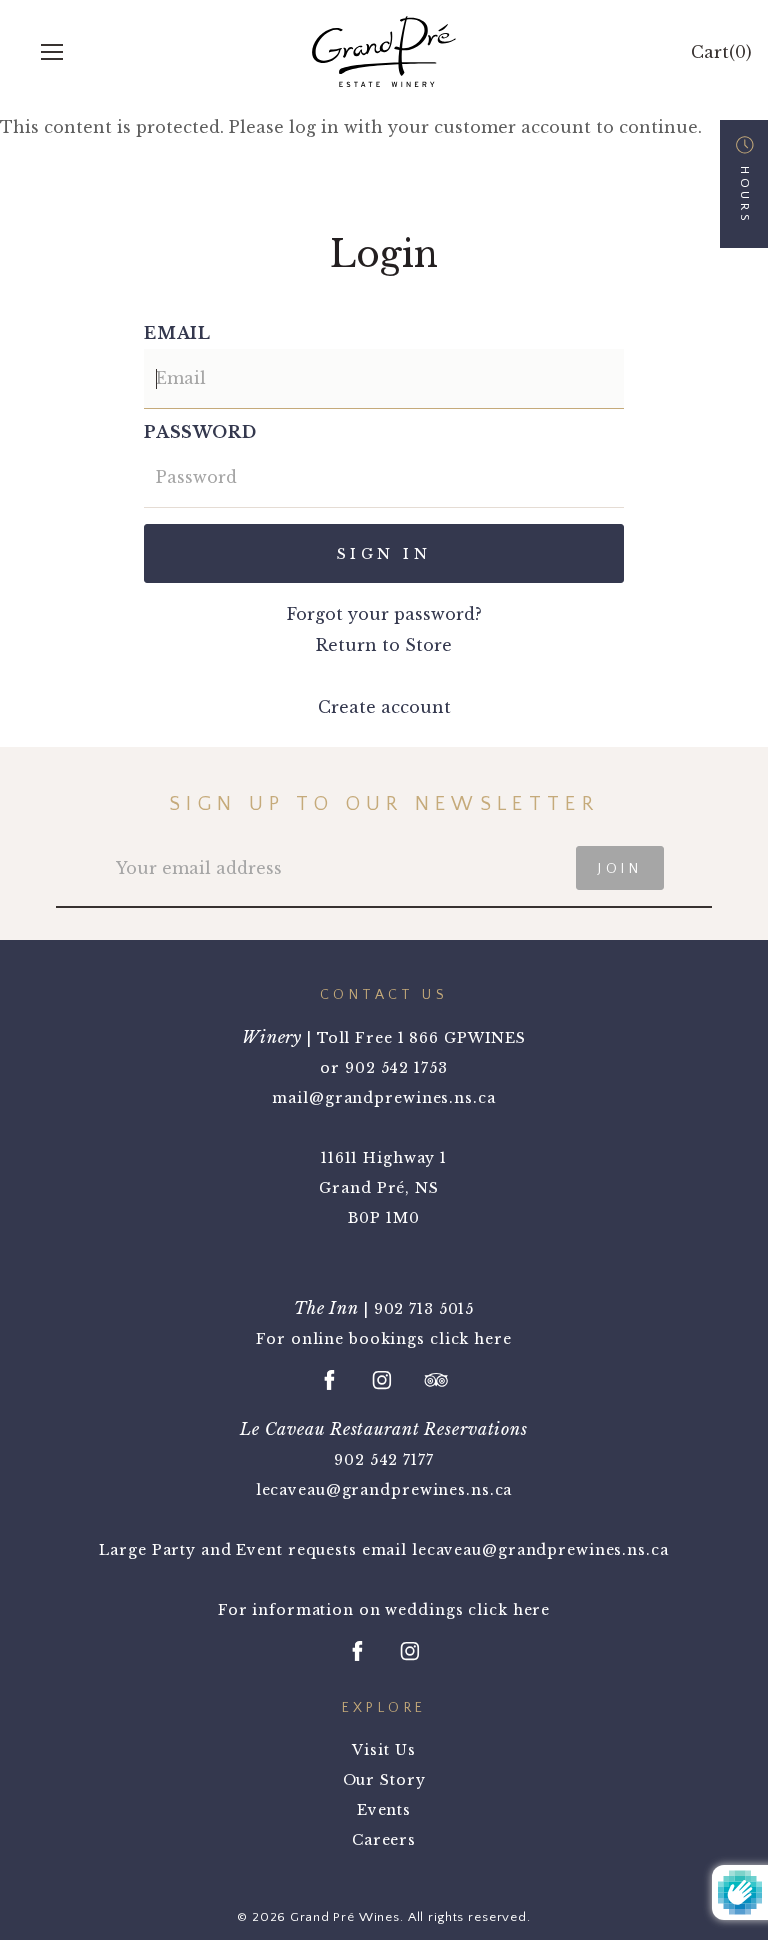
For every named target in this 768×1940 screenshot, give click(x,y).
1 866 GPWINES (462, 1038)
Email (177, 333)
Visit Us (383, 1750)
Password (200, 432)
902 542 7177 (384, 1460)
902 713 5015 (424, 1309)
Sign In (384, 554)
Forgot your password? (384, 614)
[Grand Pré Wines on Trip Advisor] (436, 1380)
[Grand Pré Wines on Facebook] (330, 1380)
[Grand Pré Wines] (384, 51)
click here (471, 1339)
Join (620, 869)
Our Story (384, 1780)
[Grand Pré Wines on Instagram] (382, 1380)
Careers (384, 1840)
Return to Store (384, 645)
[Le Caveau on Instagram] (410, 1651)
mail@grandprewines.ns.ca (383, 1098)
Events (384, 1810)
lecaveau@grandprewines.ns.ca (384, 1490)
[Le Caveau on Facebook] (358, 1651)
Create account (384, 707)
